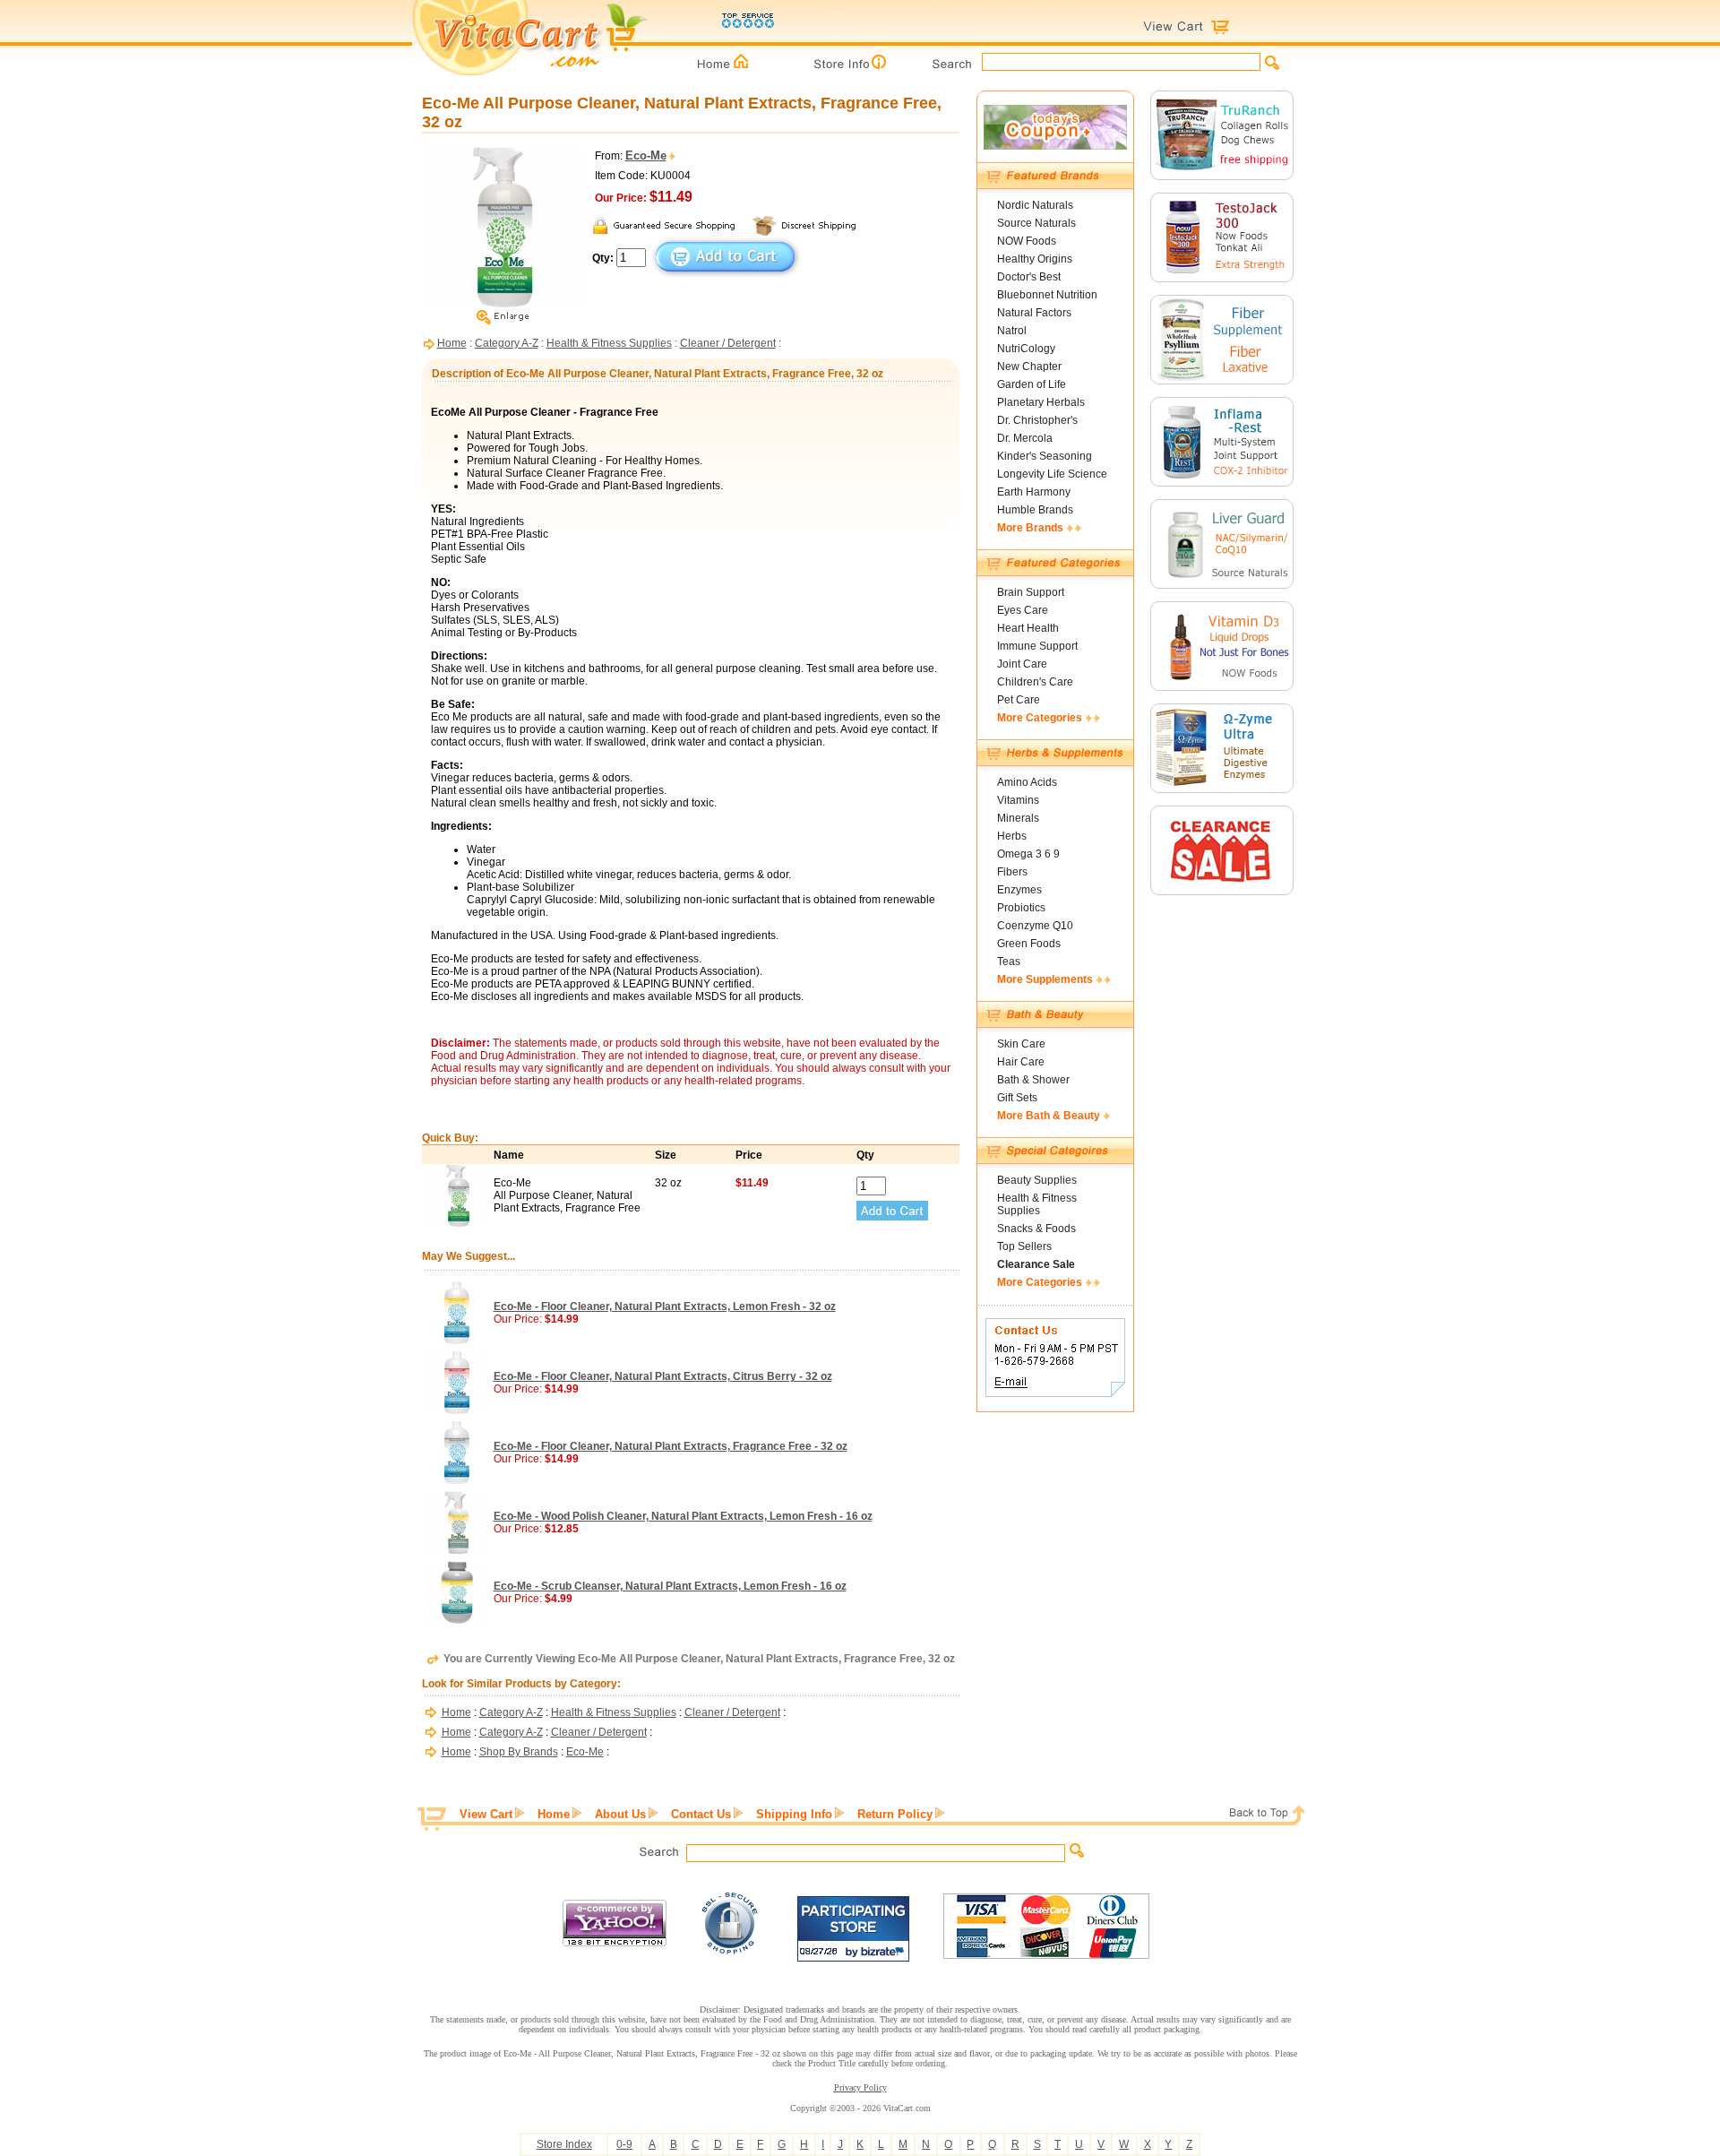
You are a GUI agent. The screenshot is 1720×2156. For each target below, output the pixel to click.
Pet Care (1019, 700)
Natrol (1012, 331)
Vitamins (1018, 800)
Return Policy (895, 1814)
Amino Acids (1027, 782)
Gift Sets (1017, 1098)
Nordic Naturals (1035, 205)
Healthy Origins (1035, 259)
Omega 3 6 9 (1028, 854)
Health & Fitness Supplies (609, 343)
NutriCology (1026, 349)
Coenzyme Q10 (1035, 926)
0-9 (624, 2144)
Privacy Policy (860, 2087)
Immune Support (1037, 646)
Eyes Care (1023, 610)
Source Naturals (1036, 223)
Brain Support (1031, 592)
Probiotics (1021, 908)
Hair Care (1021, 1062)
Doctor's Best (1029, 277)
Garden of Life (1032, 384)
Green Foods (1029, 944)
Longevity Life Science (1052, 474)
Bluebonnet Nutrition (1047, 295)
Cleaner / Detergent (728, 343)
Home (452, 343)
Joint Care (1022, 664)
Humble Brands (1035, 510)
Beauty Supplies (1037, 1180)
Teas (1009, 962)
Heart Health (1028, 628)
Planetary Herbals (1041, 402)
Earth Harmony (1034, 492)
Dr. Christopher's (1037, 420)
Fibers (1012, 872)
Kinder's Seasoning (1045, 456)
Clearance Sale (1036, 1264)
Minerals (1018, 818)
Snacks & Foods (1036, 1229)
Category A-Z (507, 343)
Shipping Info (794, 1814)
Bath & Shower (1033, 1080)
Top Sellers (1024, 1246)
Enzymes (1019, 890)
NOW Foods (1027, 241)
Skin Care (1021, 1044)
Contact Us (701, 1814)
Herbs (1012, 836)
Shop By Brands (519, 1752)
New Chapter (1029, 367)
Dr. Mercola (1025, 438)
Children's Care (1035, 682)
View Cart (486, 1814)
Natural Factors (1034, 313)
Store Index (564, 2144)
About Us (620, 1814)
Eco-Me (585, 1752)
